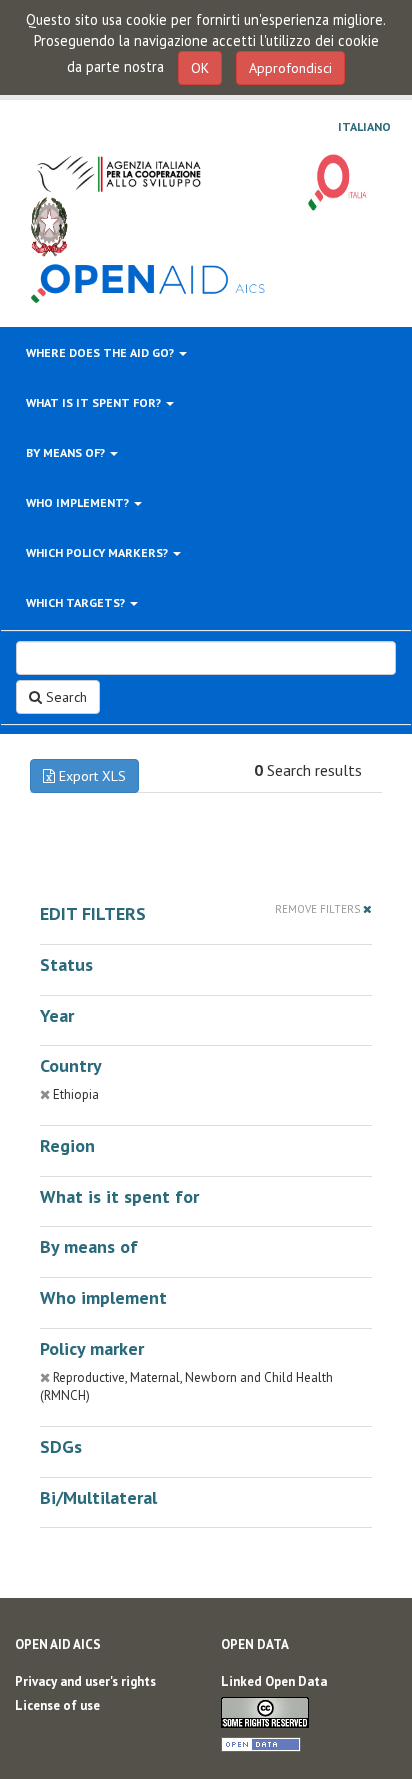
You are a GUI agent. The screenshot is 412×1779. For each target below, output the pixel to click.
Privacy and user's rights (85, 1681)
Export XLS (90, 776)
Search (64, 697)
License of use (57, 1705)
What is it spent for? (95, 402)
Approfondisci (290, 68)
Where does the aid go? (101, 352)
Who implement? (79, 502)
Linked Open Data (274, 1681)
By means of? (67, 452)
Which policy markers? (98, 552)
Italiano (364, 127)
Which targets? (77, 602)
